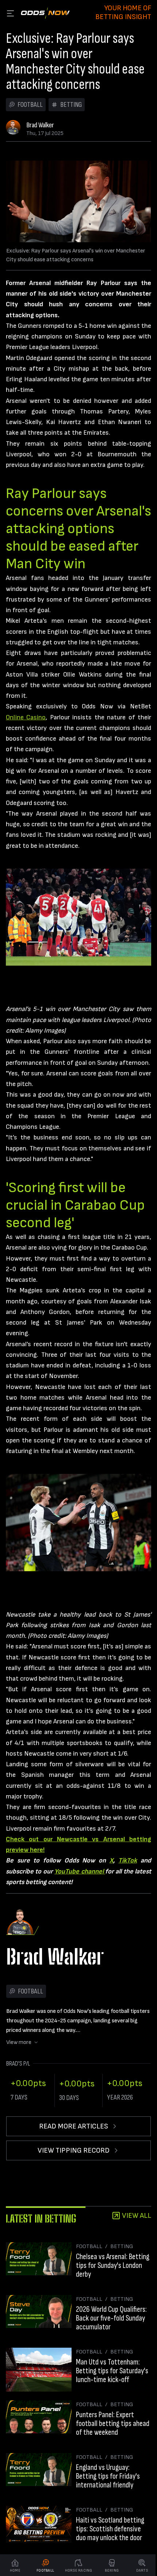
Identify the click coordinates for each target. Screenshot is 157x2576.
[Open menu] (10, 13)
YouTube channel (80, 1871)
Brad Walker (40, 125)
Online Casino (26, 717)
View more (19, 2042)
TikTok (128, 1860)
